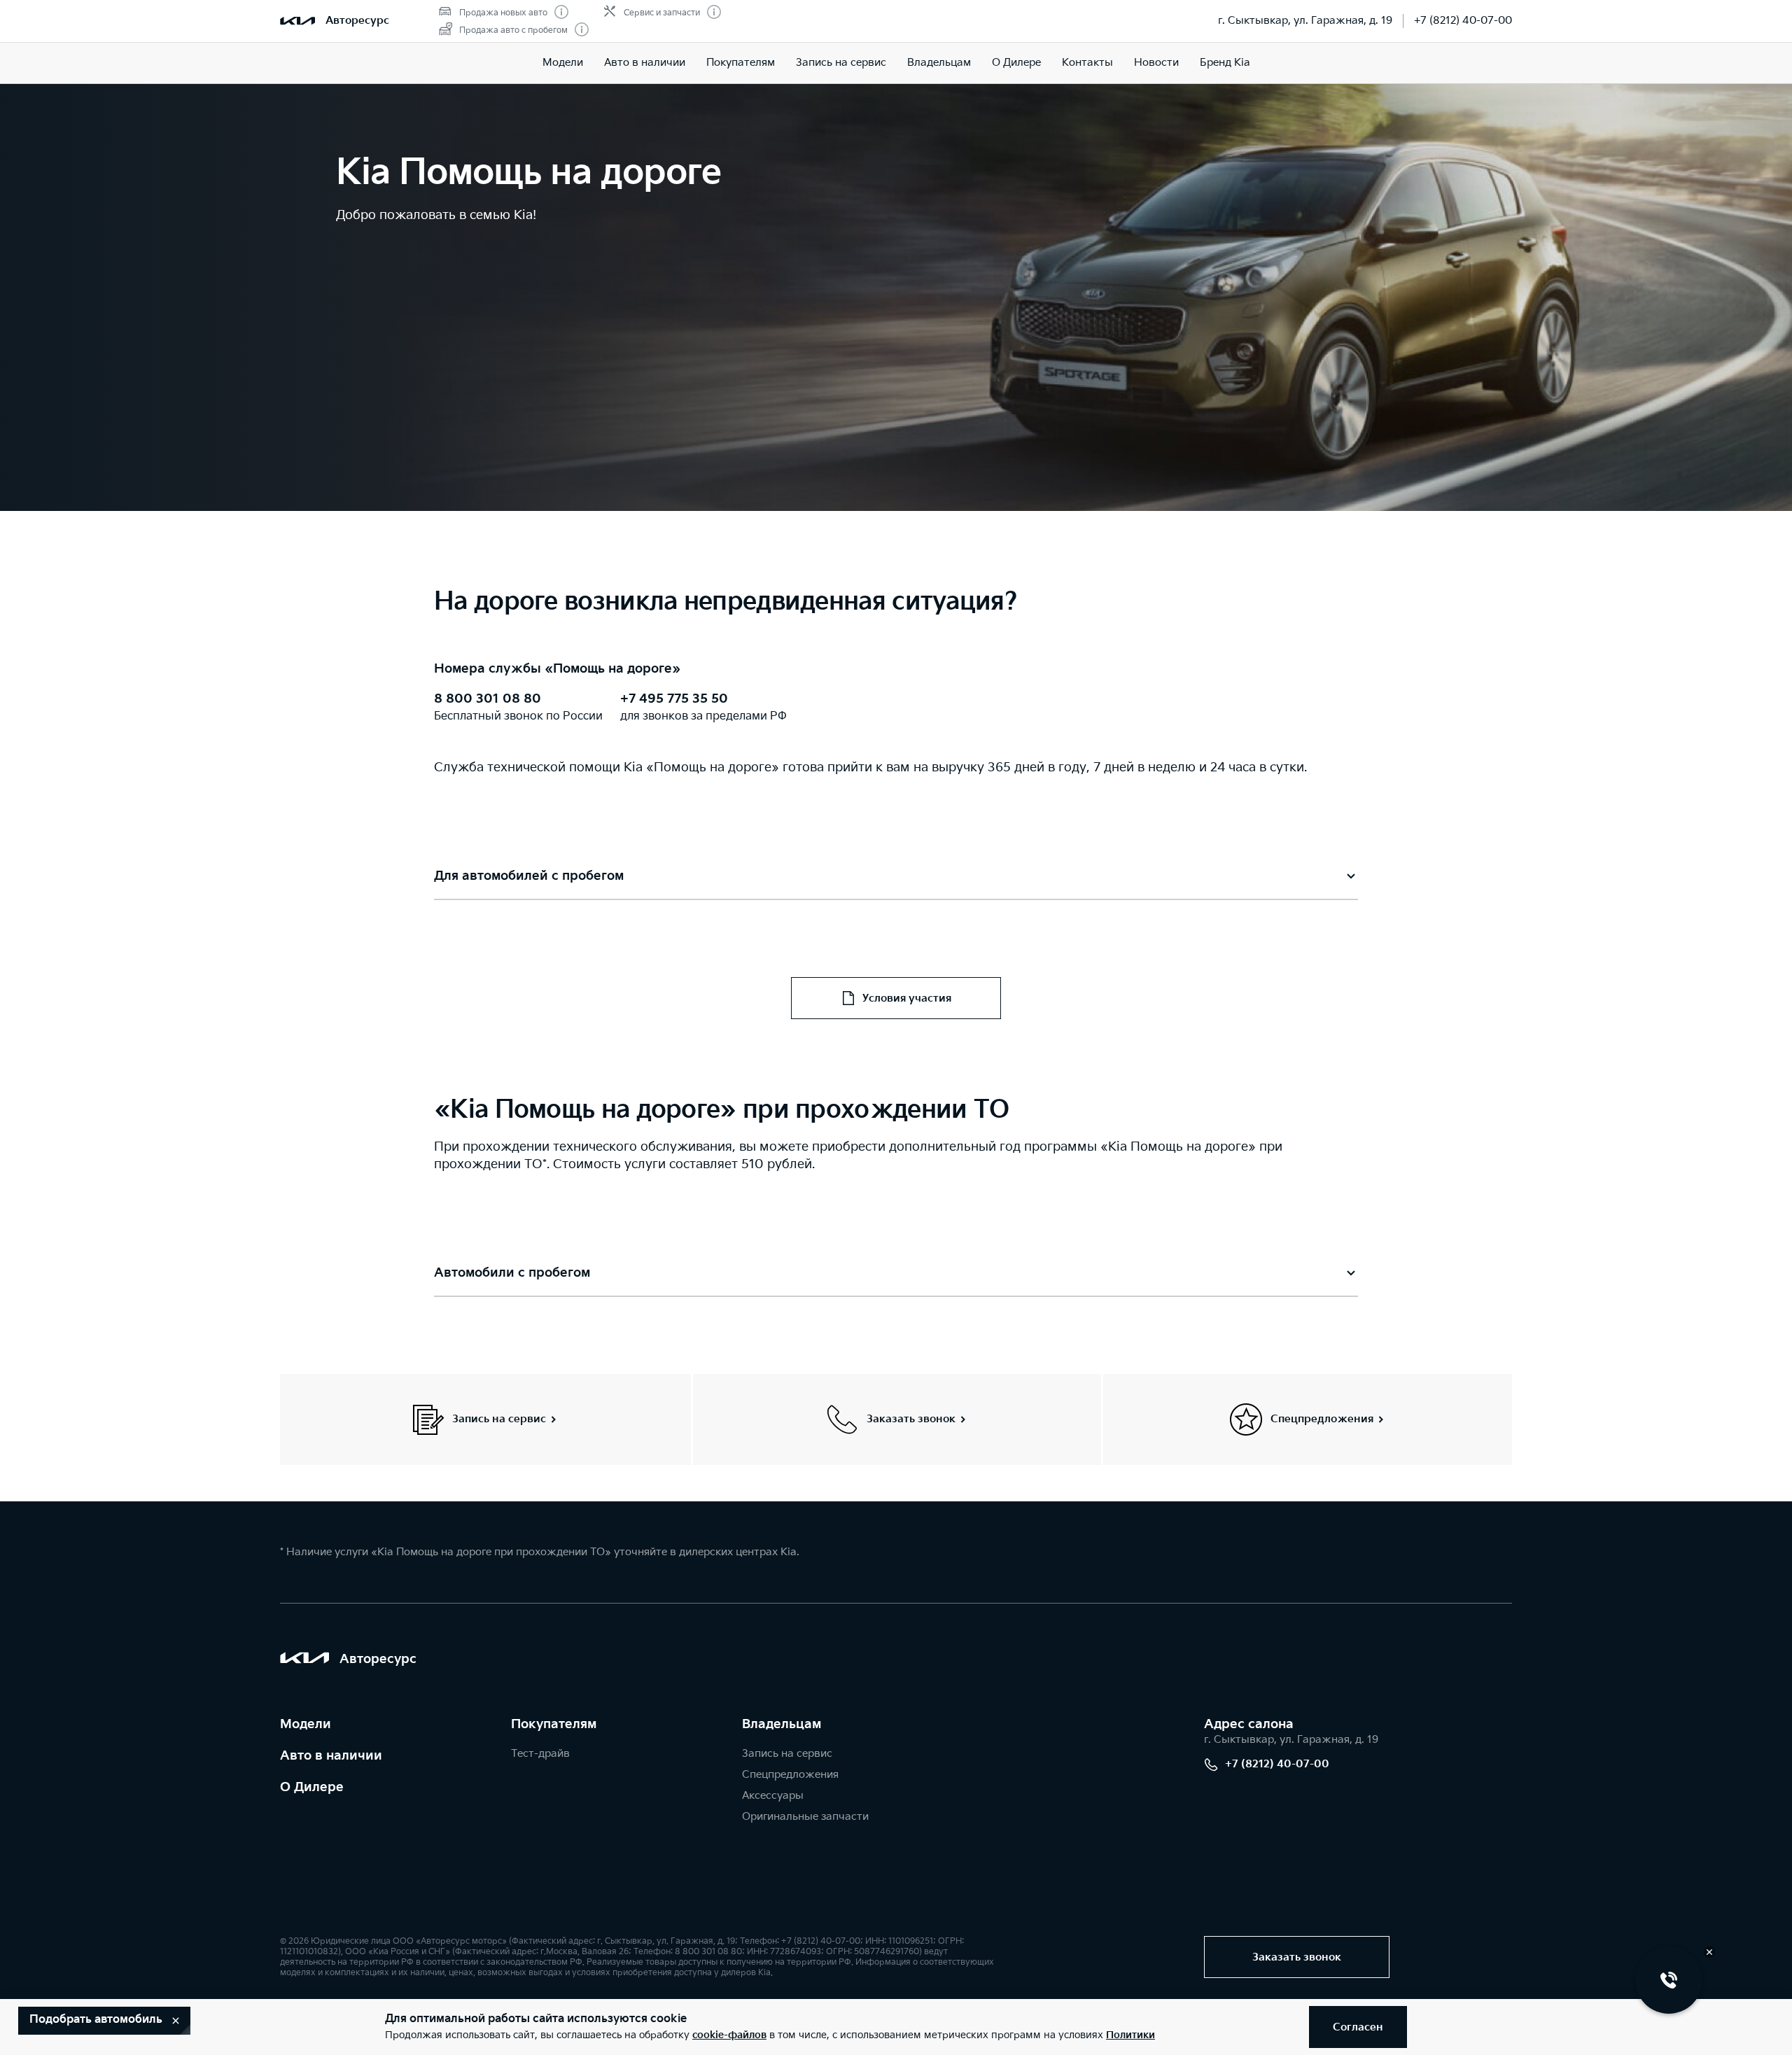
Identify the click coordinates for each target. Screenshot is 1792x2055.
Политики (1130, 2035)
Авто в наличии (645, 63)
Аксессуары (773, 1796)
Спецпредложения (790, 1775)
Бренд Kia (1225, 63)
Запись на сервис (841, 63)
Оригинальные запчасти (805, 1817)
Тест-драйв (540, 1754)
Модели (563, 63)
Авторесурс (357, 21)
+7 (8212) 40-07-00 (1463, 21)
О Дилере (1016, 63)
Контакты (1087, 63)
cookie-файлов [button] (729, 2035)
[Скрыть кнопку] (1709, 1952)
